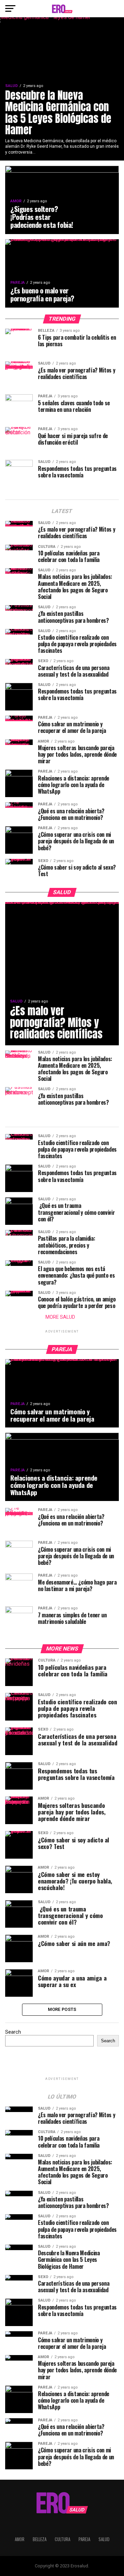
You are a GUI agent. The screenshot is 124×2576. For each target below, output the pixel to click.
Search (13, 2032)
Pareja (84, 2539)
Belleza (40, 2539)
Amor (20, 2539)
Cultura (63, 2539)
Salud (104, 2539)
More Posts (62, 2009)
